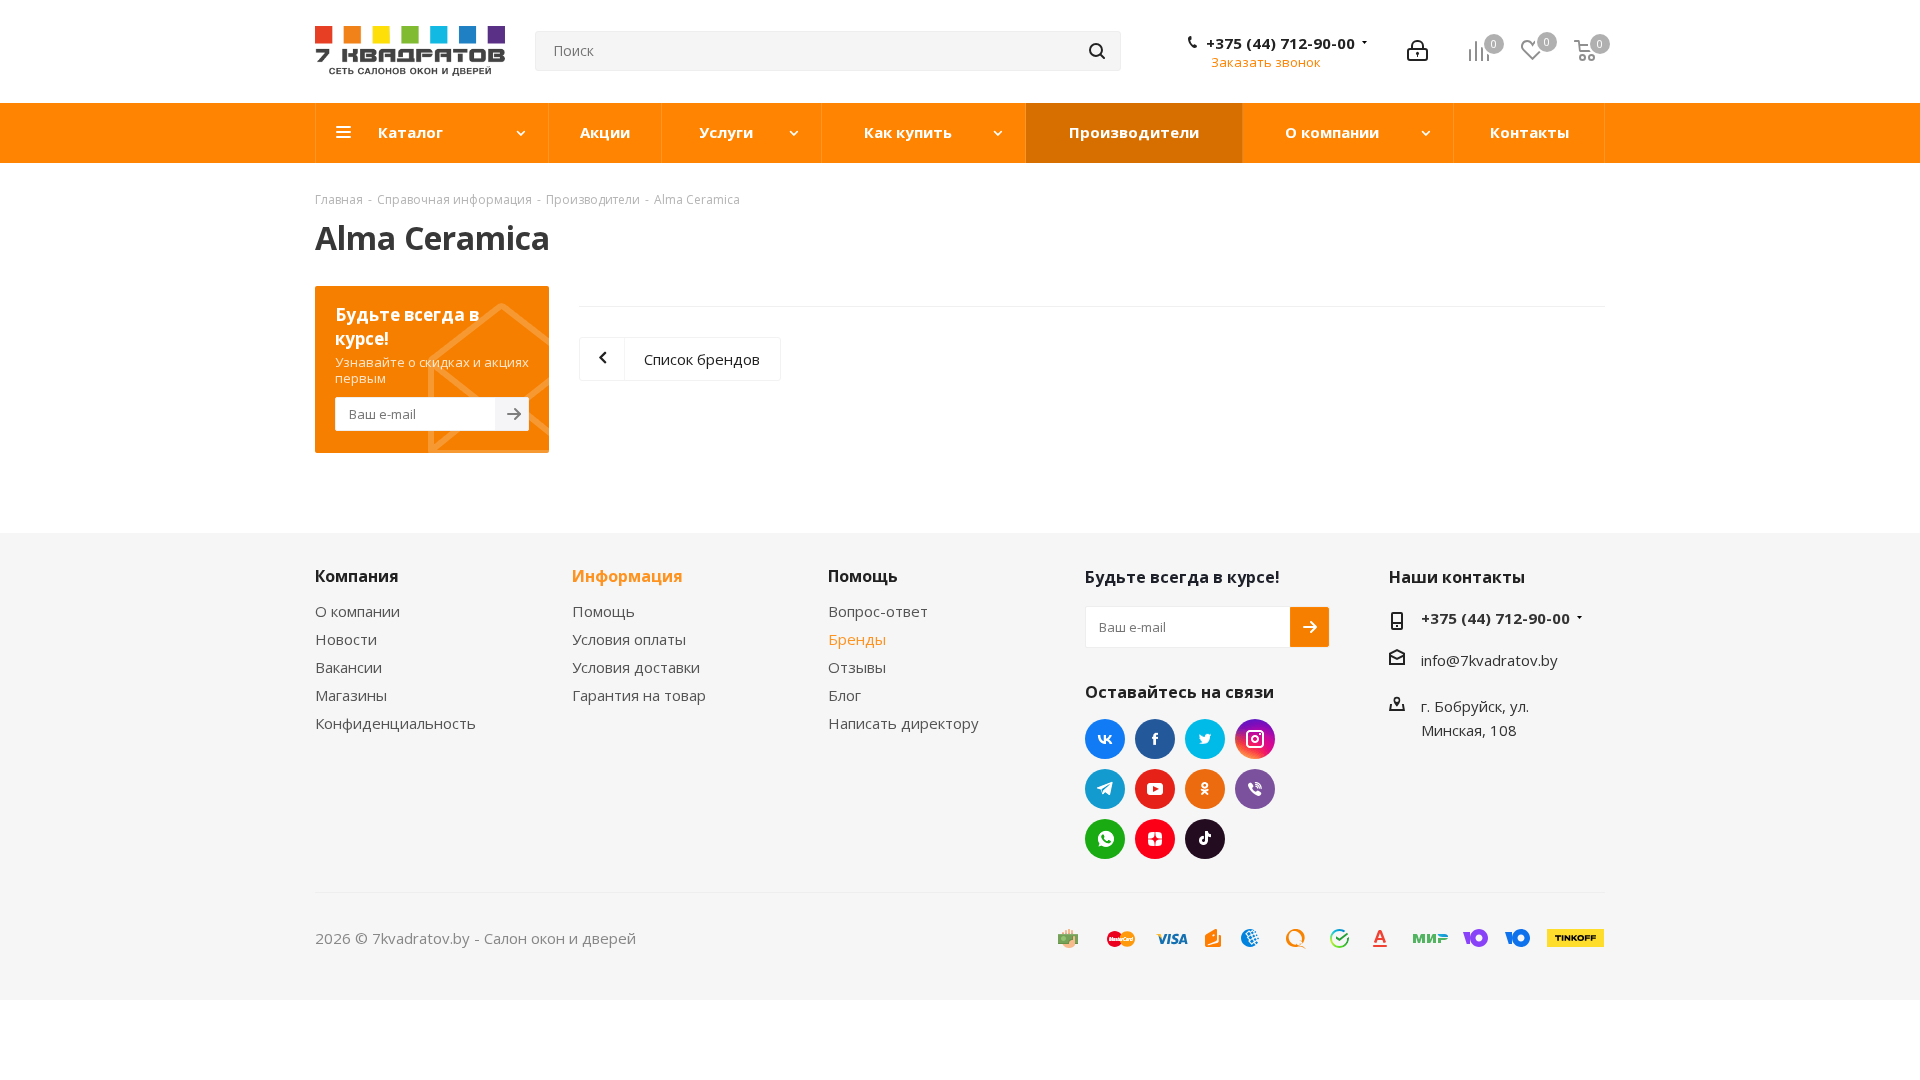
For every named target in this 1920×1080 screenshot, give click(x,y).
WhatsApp (1105, 839)
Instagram (1255, 739)
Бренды (857, 639)
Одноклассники (1205, 789)
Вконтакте (1105, 739)
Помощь (603, 611)
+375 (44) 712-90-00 (1280, 43)
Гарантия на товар (639, 695)
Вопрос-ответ (878, 611)
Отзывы (857, 667)
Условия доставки (636, 667)
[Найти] (1097, 51)
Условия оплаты (629, 639)
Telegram (1105, 789)
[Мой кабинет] (1417, 51)
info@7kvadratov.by (1489, 660)
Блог (844, 695)
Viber (1255, 789)
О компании (357, 611)
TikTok (1205, 839)
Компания (357, 576)
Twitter (1205, 739)
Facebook (1155, 739)
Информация (627, 576)
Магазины (351, 695)
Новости (346, 639)
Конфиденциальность (395, 723)
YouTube (1155, 789)
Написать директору (903, 723)
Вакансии (348, 667)
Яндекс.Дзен (1155, 839)
